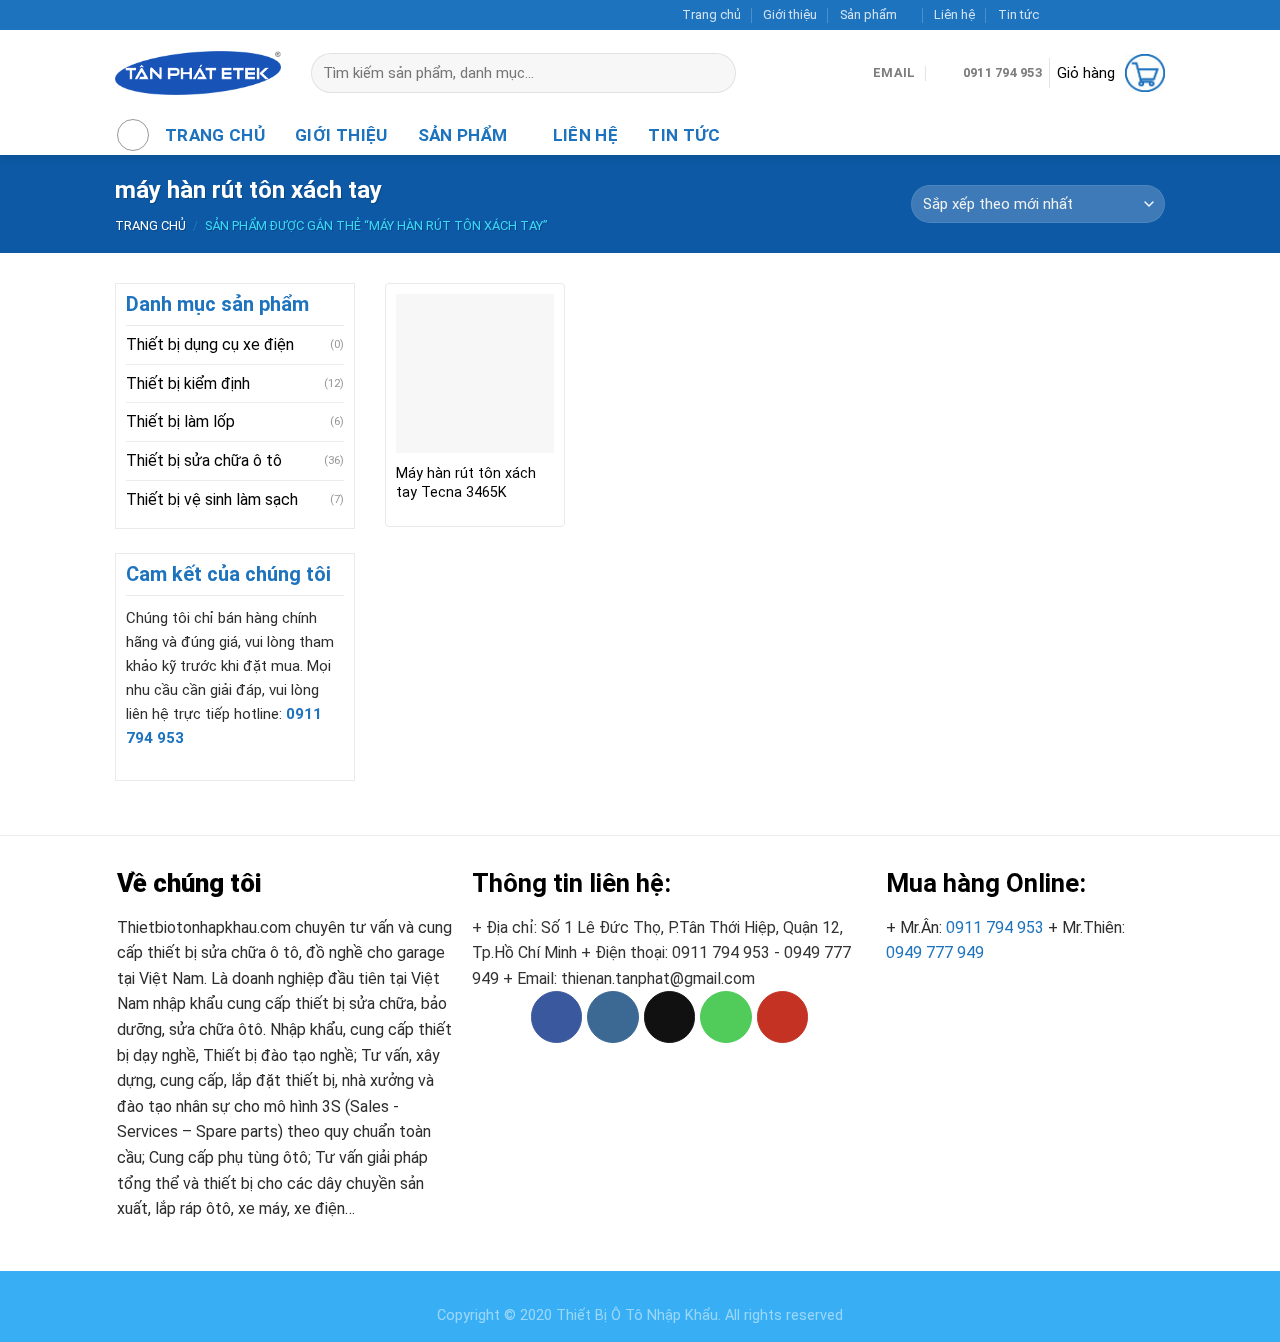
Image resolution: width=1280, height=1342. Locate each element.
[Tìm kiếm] (729, 73)
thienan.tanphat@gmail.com (658, 978)
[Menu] (133, 135)
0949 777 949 (935, 952)
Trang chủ (711, 14)
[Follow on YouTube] (1155, 15)
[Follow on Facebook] (1059, 15)
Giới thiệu (790, 14)
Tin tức (1018, 14)
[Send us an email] (1117, 15)
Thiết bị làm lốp (180, 421)
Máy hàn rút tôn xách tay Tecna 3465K (466, 483)
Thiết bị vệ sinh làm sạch (212, 499)
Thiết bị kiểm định (188, 383)
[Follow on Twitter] (1098, 15)
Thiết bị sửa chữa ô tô (204, 460)
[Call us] (1136, 15)
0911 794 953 (995, 927)
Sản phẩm (868, 14)
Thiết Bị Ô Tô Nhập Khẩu (637, 1315)
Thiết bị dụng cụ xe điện (210, 344)
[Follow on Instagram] (1079, 15)
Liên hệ (954, 14)
